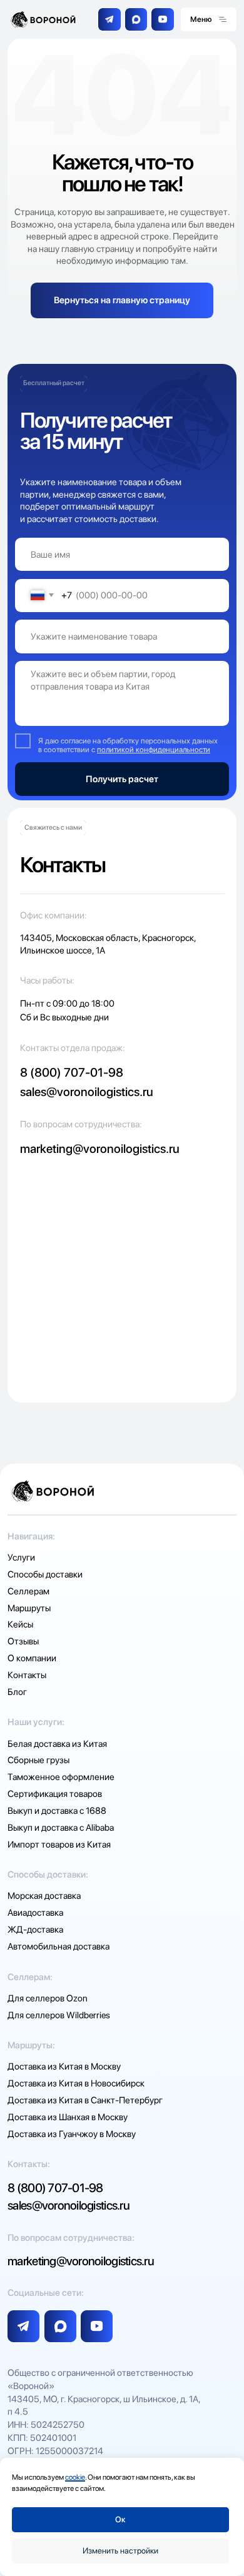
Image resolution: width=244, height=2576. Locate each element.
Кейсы (20, 1624)
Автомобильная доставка (58, 1946)
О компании (32, 1658)
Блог (17, 1692)
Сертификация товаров (55, 1794)
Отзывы (23, 1641)
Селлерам (28, 1591)
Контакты (27, 1675)
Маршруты (29, 1608)
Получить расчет (122, 779)
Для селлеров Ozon (48, 1998)
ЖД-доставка (35, 1929)
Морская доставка (44, 1896)
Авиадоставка (35, 1913)
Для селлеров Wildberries (59, 2015)
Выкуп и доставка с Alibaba (61, 1828)
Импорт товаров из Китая (59, 1844)
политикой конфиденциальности (154, 749)
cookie (75, 2477)
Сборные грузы (38, 1760)
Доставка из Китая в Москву (64, 2066)
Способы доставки (45, 1574)
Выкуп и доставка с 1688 (57, 1811)
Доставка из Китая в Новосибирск (76, 2083)
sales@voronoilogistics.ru (87, 1092)
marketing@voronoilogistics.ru (100, 1149)
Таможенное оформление (61, 1777)
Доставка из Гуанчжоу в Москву (72, 2134)
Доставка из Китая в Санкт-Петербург (85, 2100)
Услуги (21, 1557)
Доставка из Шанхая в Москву (68, 2117)
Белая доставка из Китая (57, 1744)
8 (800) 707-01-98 (72, 1072)
